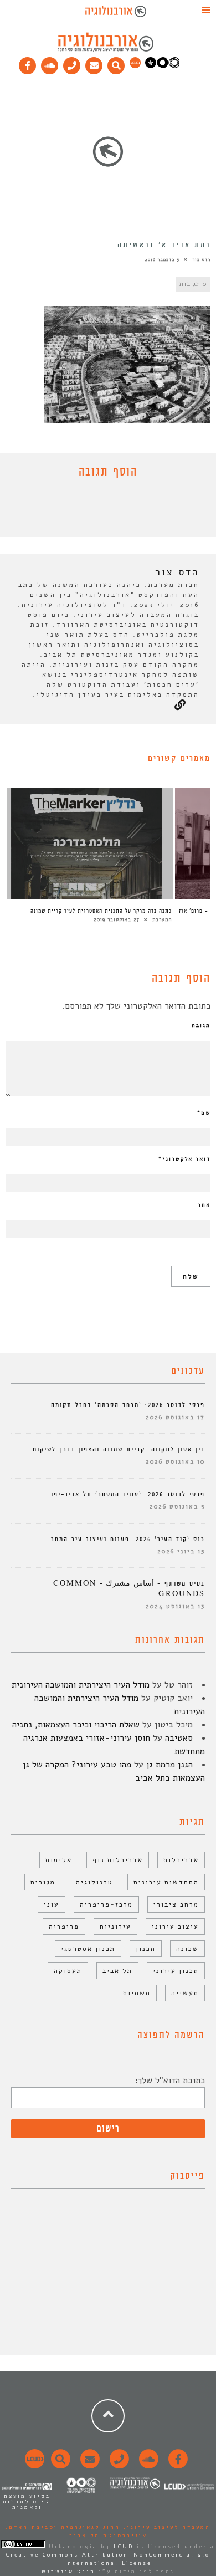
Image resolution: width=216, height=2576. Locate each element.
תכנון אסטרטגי (88, 1949)
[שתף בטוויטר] (100, 510)
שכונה (187, 1949)
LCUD (124, 2547)
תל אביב (117, 1971)
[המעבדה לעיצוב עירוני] (135, 66)
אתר (204, 1205)
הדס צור (201, 260)
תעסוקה (68, 1971)
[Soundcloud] (50, 63)
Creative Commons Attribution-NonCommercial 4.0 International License (108, 2559)
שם (204, 1113)
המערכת (162, 919)
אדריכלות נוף (118, 1860)
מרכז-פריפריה (106, 1904)
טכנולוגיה (94, 1882)
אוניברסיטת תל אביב (108, 2536)
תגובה (201, 1025)
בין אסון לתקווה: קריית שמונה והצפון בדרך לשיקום (119, 1450)
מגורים (43, 1882)
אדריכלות (181, 1860)
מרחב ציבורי (176, 1904)
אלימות (59, 1860)
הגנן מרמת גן (169, 1765)
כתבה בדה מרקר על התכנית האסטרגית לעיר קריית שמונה (101, 911)
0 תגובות (193, 284)
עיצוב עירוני (175, 1926)
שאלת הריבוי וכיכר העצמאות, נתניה (76, 1725)
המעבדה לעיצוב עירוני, (165, 2527)
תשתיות (137, 1993)
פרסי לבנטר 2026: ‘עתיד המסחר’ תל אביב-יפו (128, 1494)
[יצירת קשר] (72, 63)
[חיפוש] (116, 63)
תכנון (146, 1949)
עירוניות (115, 1926)
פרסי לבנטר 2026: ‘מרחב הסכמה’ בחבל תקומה (128, 1405)
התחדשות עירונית (166, 1882)
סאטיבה (179, 1738)
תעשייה (185, 1993)
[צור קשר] (118, 2465)
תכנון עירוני (176, 1971)
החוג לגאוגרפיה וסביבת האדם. (63, 2527)
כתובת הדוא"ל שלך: (170, 2081)
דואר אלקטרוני (184, 1159)
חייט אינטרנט (68, 2572)
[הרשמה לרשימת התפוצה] (94, 63)
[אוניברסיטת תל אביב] (162, 66)
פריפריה (64, 1926)
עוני (52, 1904)
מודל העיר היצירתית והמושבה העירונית (81, 1685)
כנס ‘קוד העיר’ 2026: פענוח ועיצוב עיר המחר (128, 1539)
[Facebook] (28, 63)
